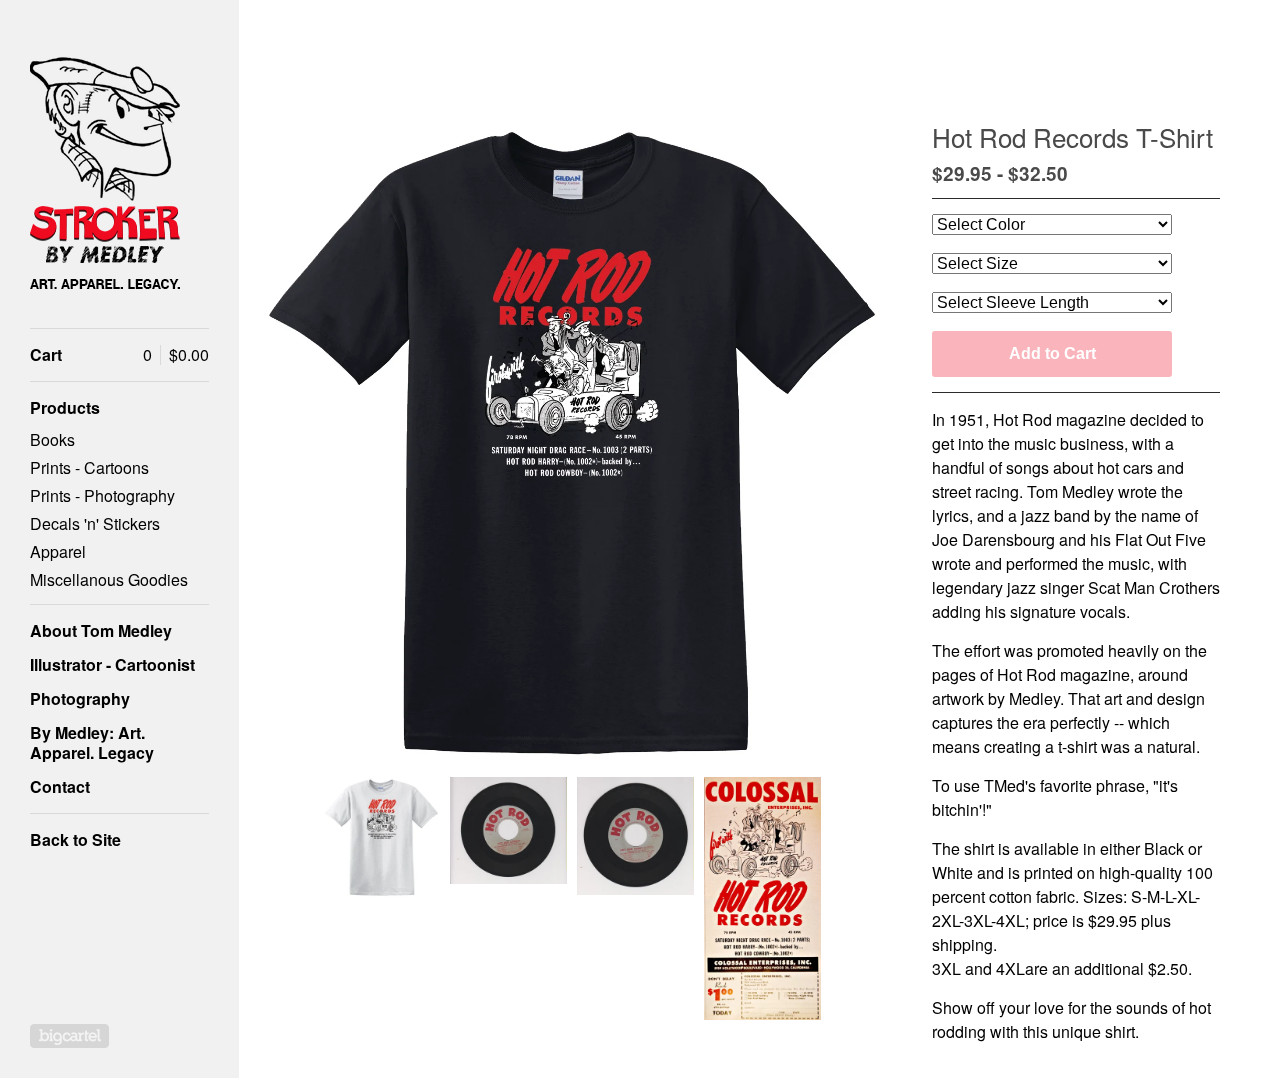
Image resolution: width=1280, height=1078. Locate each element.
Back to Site (75, 839)
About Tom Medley (101, 630)
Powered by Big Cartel (69, 1036)
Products (65, 407)
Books (52, 439)
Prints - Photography (102, 495)
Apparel (58, 551)
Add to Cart (1052, 353)
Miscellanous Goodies (109, 579)
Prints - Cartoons (89, 467)
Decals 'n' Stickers (95, 523)
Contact (60, 786)
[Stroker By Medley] (105, 175)
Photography (80, 698)
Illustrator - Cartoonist (112, 664)
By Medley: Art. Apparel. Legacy (92, 742)
